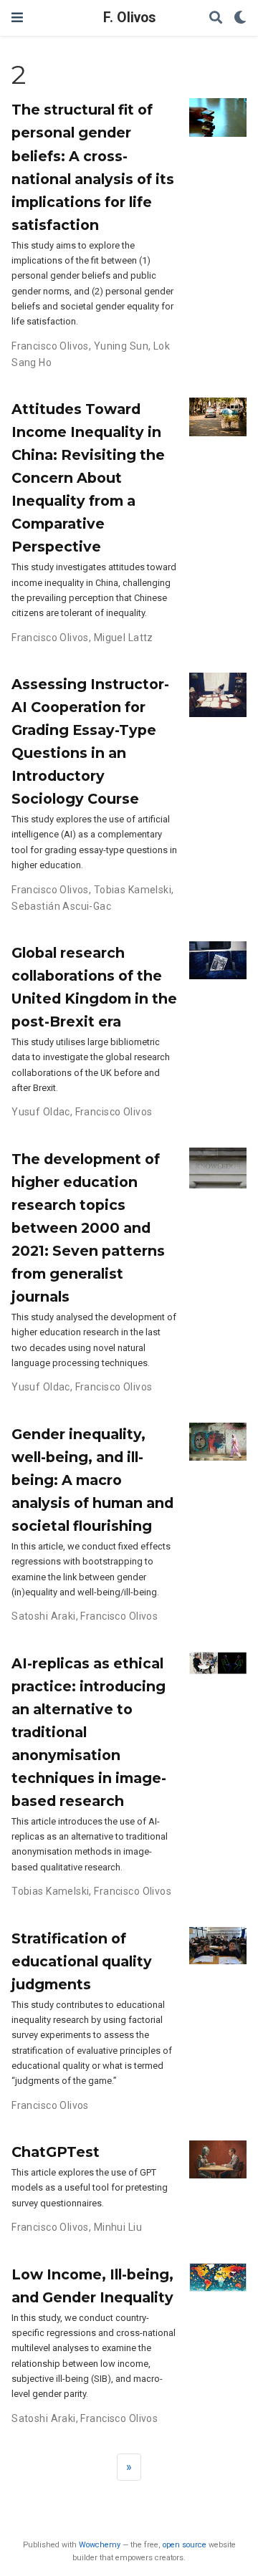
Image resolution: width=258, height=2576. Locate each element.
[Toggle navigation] (17, 18)
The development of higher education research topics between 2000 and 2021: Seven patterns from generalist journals (88, 1228)
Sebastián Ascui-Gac (61, 906)
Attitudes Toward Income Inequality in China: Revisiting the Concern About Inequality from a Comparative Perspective (88, 478)
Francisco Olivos (50, 346)
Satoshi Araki (43, 1616)
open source (185, 2545)
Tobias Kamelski (133, 890)
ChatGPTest (56, 2152)
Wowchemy (100, 2545)
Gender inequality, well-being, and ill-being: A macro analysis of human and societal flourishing (92, 1480)
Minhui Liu (118, 2227)
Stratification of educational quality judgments (82, 1961)
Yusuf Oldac (41, 1112)
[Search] (216, 18)
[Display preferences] (240, 18)
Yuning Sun (121, 346)
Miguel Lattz (124, 638)
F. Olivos (129, 18)
